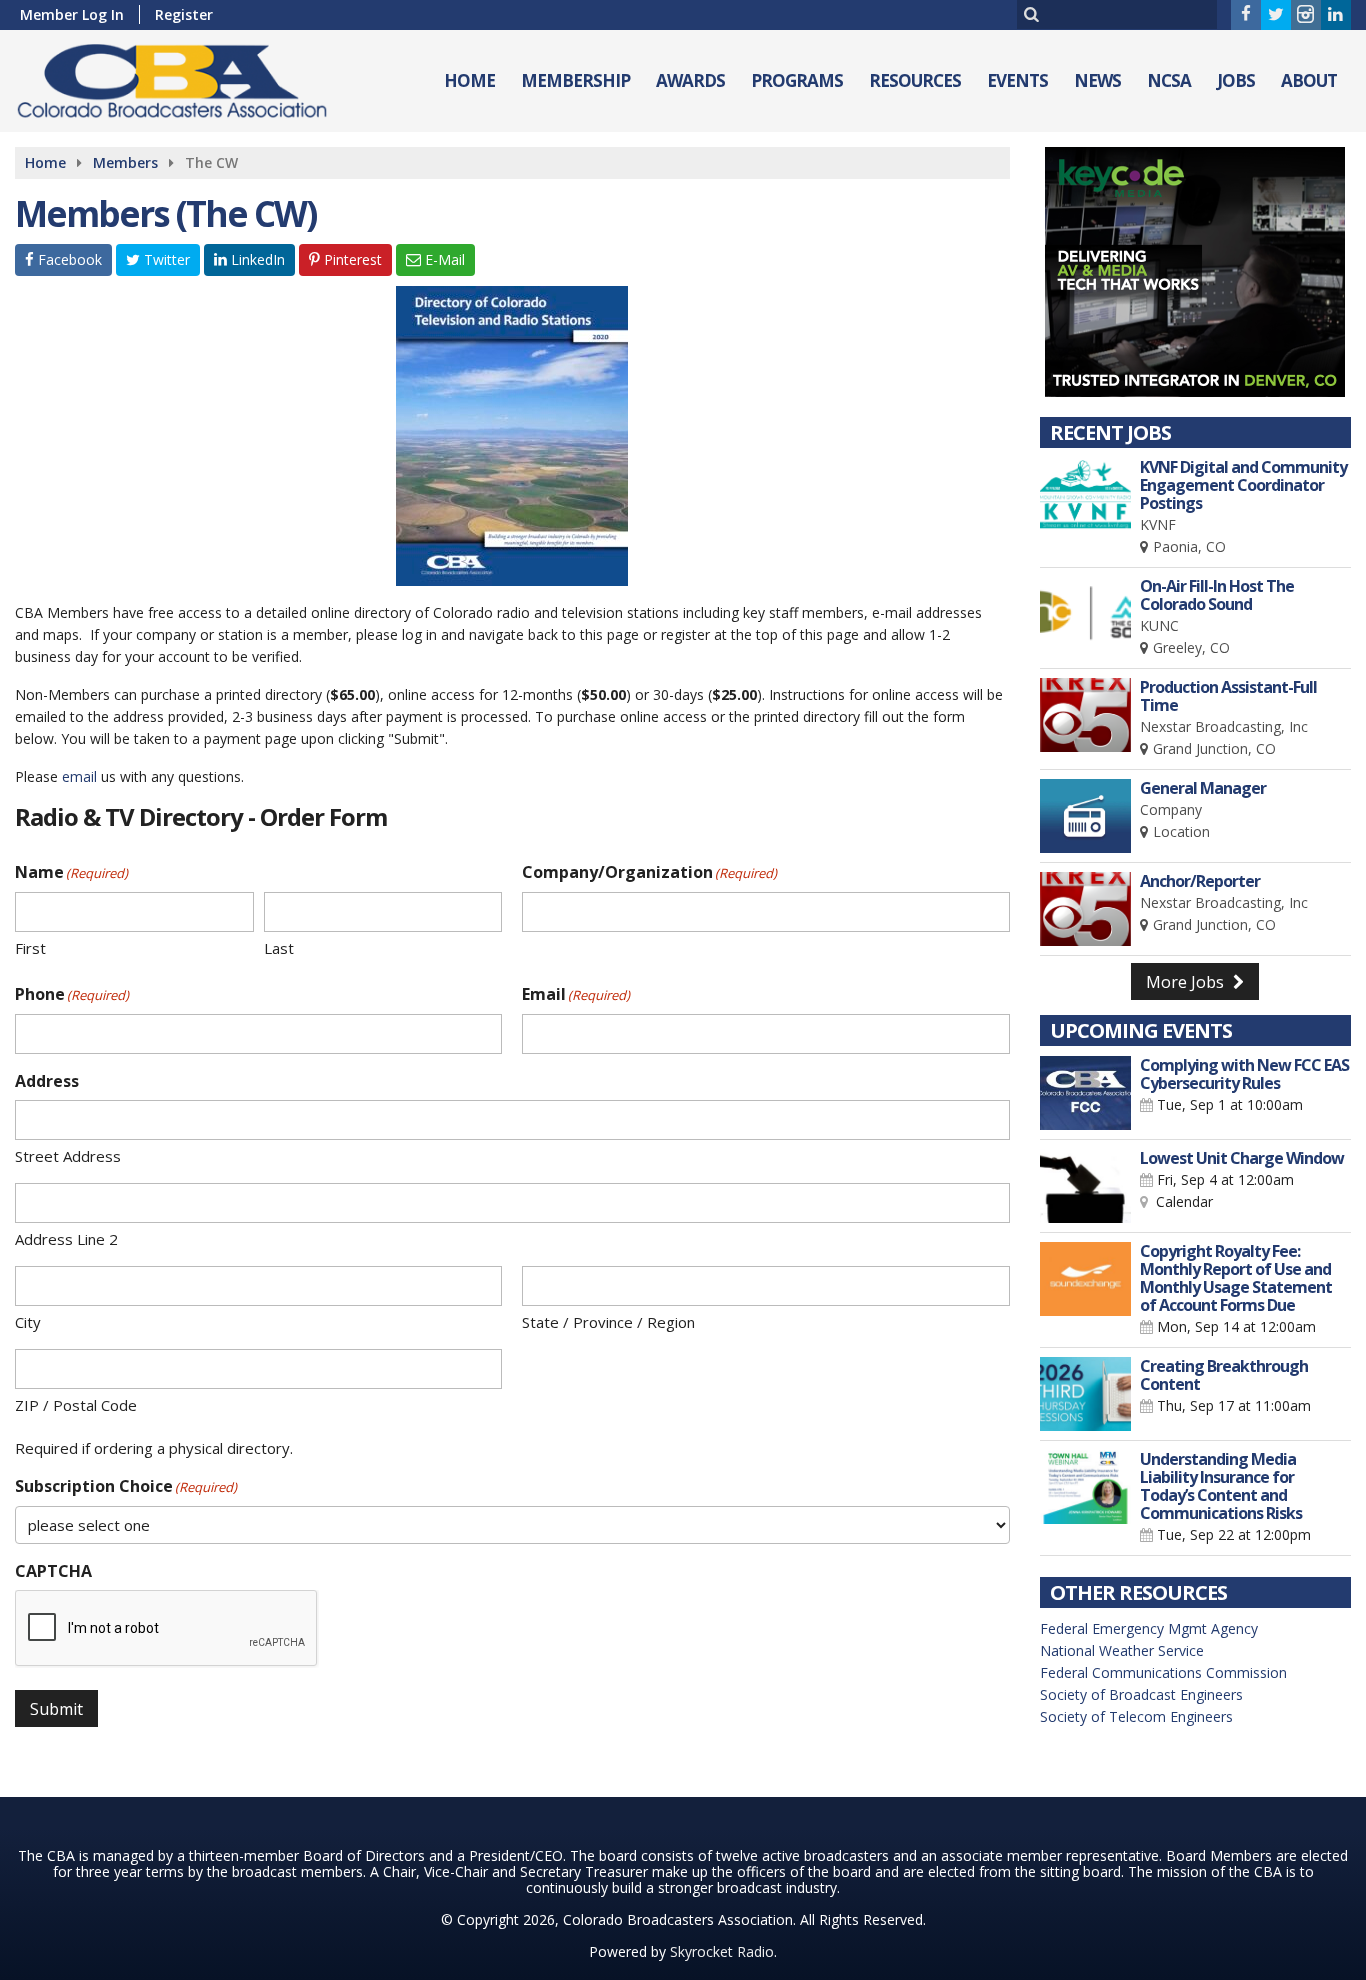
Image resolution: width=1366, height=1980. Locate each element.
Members (125, 162)
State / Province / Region (608, 1322)
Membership (575, 80)
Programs (797, 80)
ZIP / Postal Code (76, 1405)
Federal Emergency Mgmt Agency (1149, 1628)
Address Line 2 (66, 1239)
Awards (690, 80)
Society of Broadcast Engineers (1141, 1694)
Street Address (68, 1156)
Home (469, 80)
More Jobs (1187, 982)
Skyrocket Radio (722, 1951)
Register (184, 14)
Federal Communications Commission (1163, 1672)
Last (279, 948)
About (1309, 80)
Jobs (1236, 80)
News (1097, 80)
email (79, 776)
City (28, 1322)
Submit (56, 1709)
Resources (915, 80)
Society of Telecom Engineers (1136, 1716)
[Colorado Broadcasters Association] (187, 76)
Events (1017, 80)
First (30, 948)
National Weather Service (1122, 1650)
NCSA (1169, 80)
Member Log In (72, 14)
